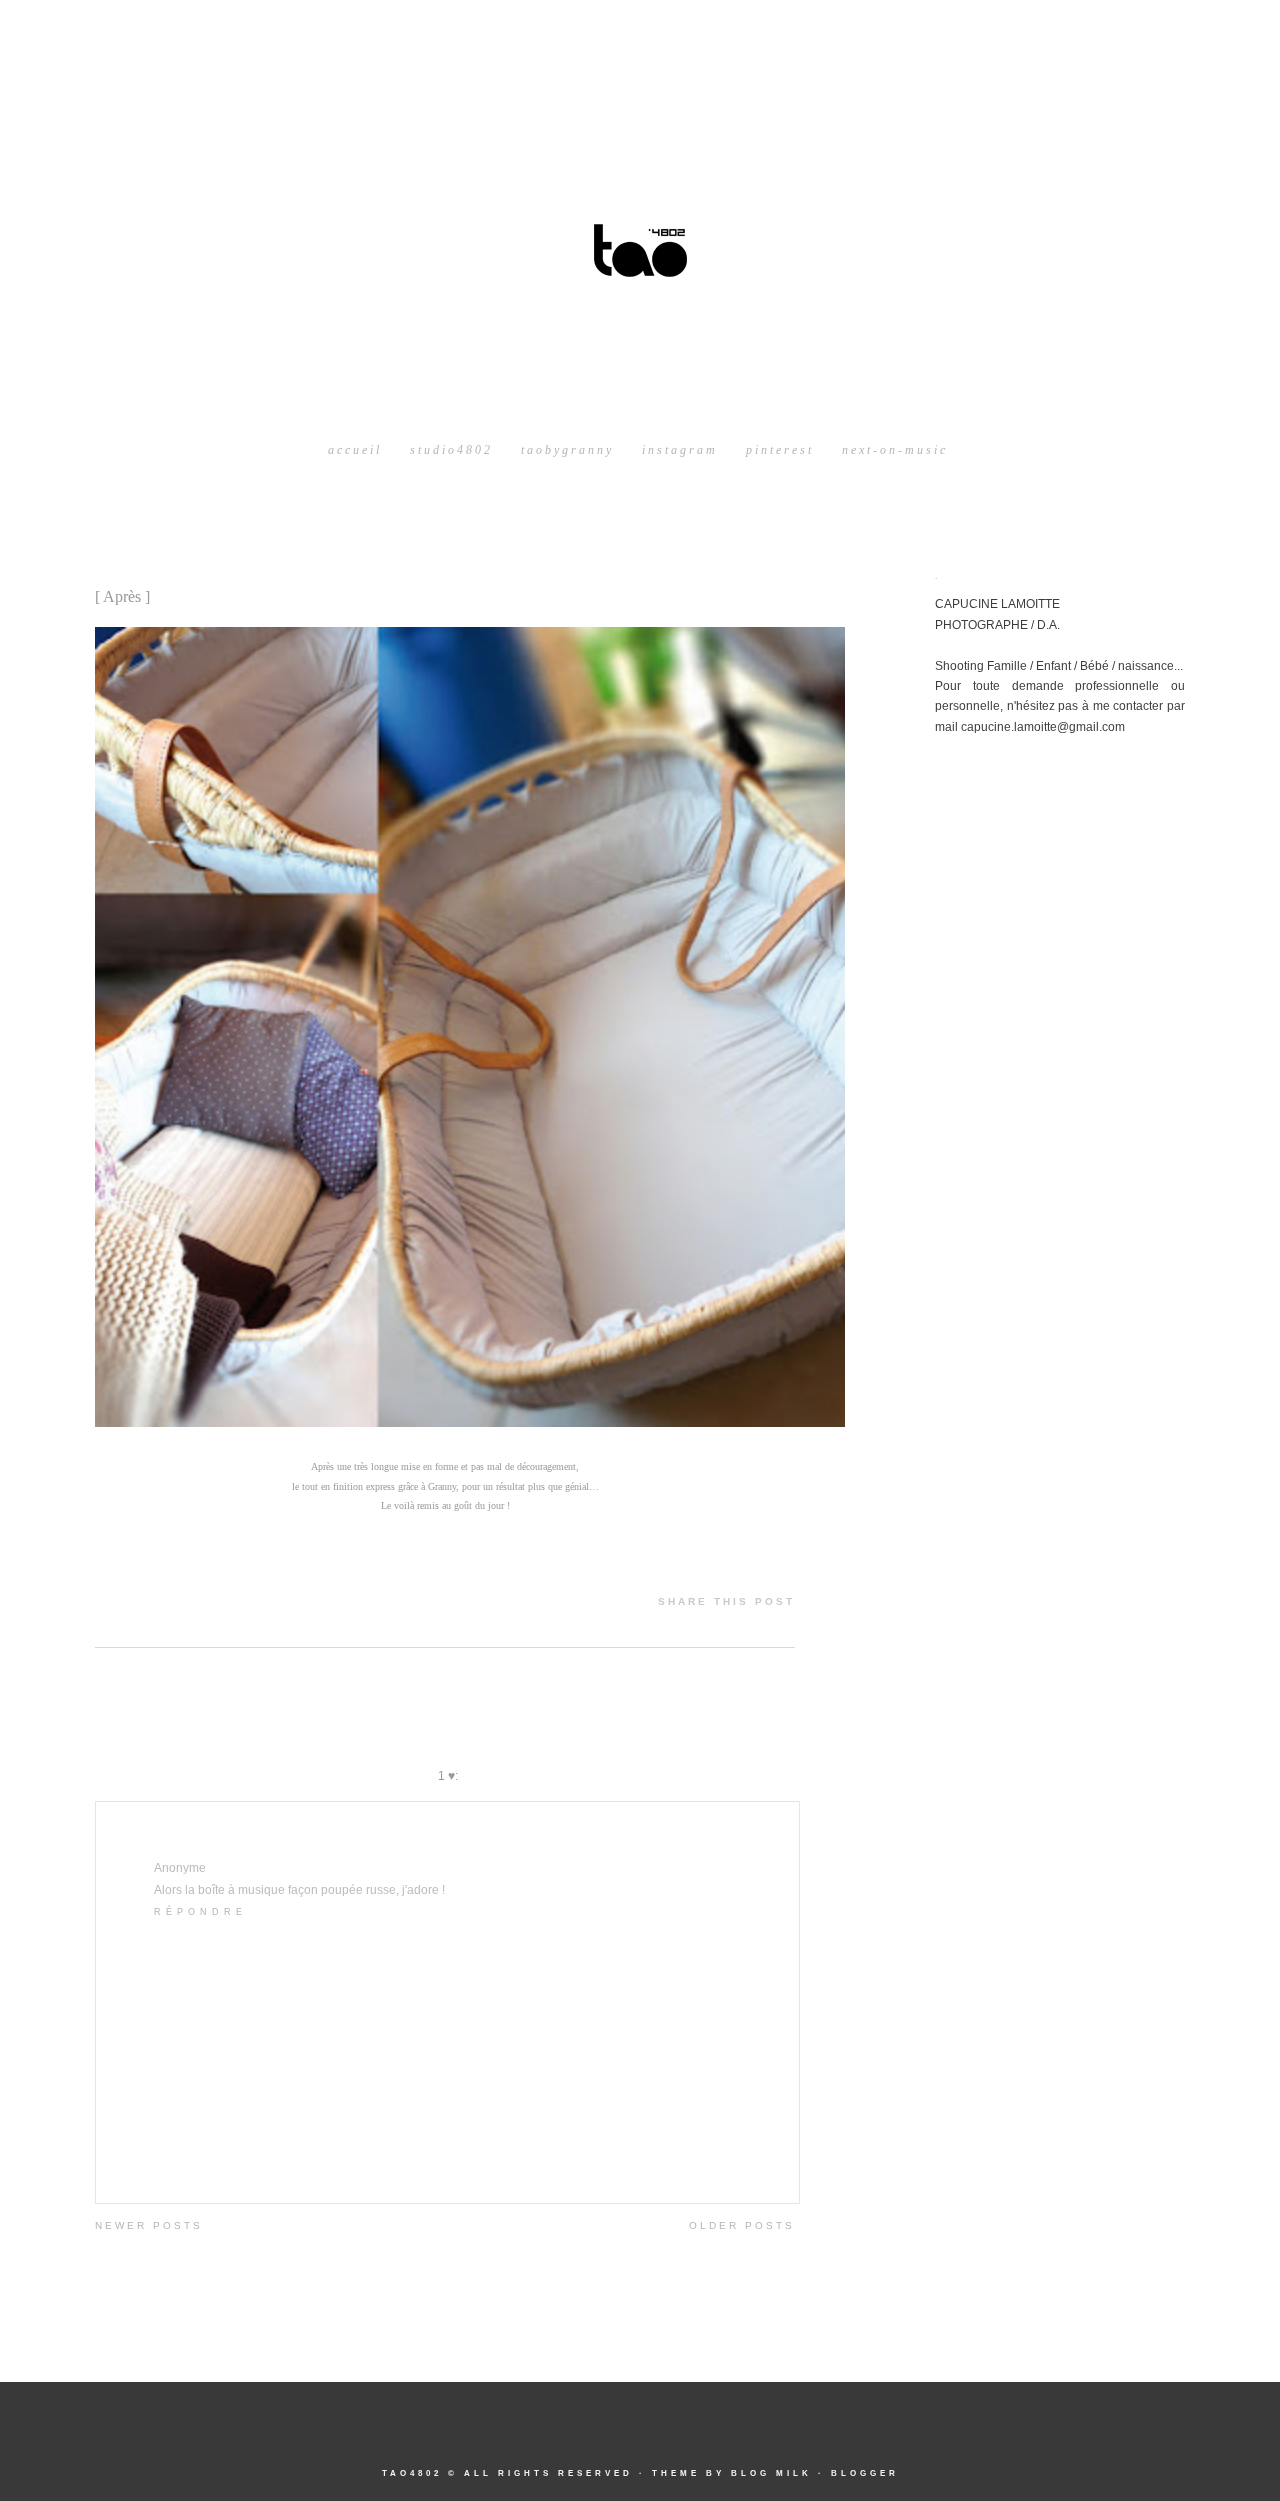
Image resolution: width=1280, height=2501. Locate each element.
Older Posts (742, 2225)
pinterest (780, 450)
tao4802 (412, 2473)
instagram (680, 450)
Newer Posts (149, 2225)
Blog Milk (771, 2473)
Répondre (200, 1912)
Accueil (355, 450)
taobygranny (567, 450)
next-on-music (895, 450)
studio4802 (451, 450)
